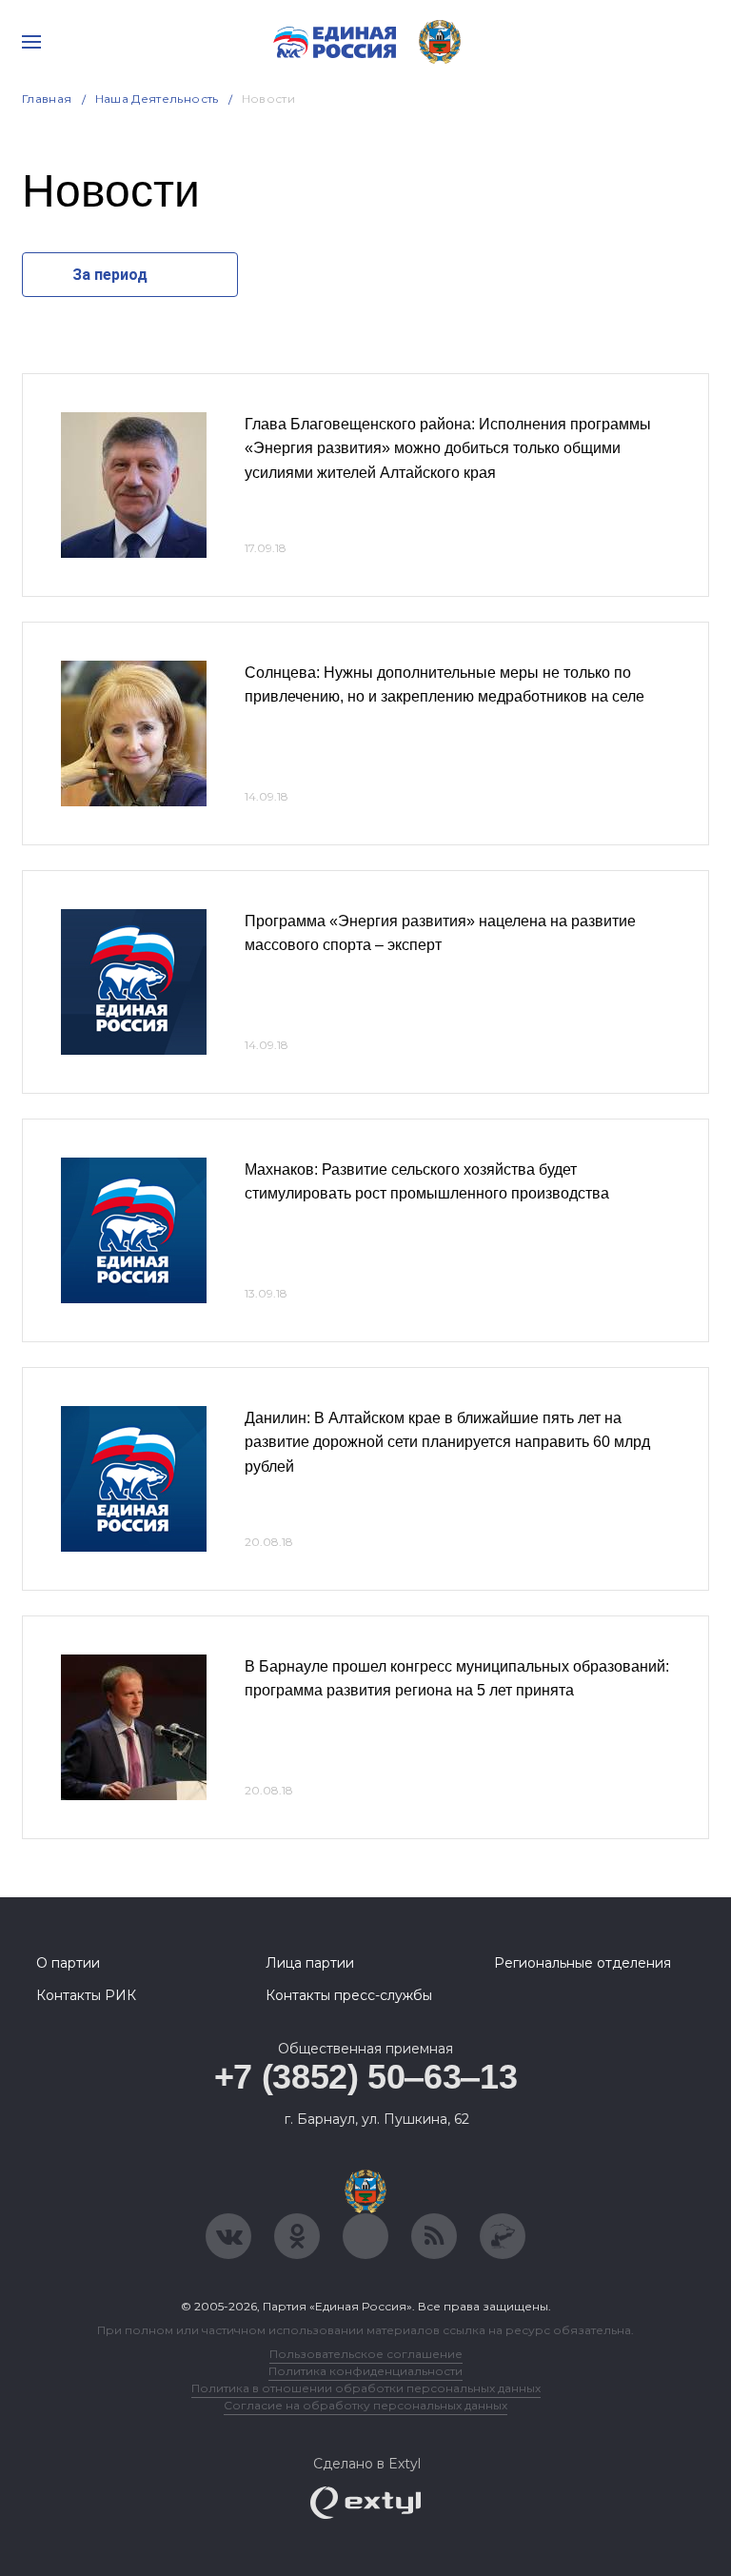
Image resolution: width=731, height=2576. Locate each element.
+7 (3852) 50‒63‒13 (366, 2077)
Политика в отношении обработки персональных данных (366, 2388)
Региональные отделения (583, 1963)
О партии (68, 1963)
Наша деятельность (157, 99)
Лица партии (310, 1963)
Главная (47, 99)
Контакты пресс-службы (349, 1995)
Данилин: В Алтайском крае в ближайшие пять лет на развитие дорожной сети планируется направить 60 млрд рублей (447, 1442)
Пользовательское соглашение (366, 2354)
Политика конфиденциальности (365, 2371)
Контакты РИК (86, 1995)
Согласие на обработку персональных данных (365, 2405)
